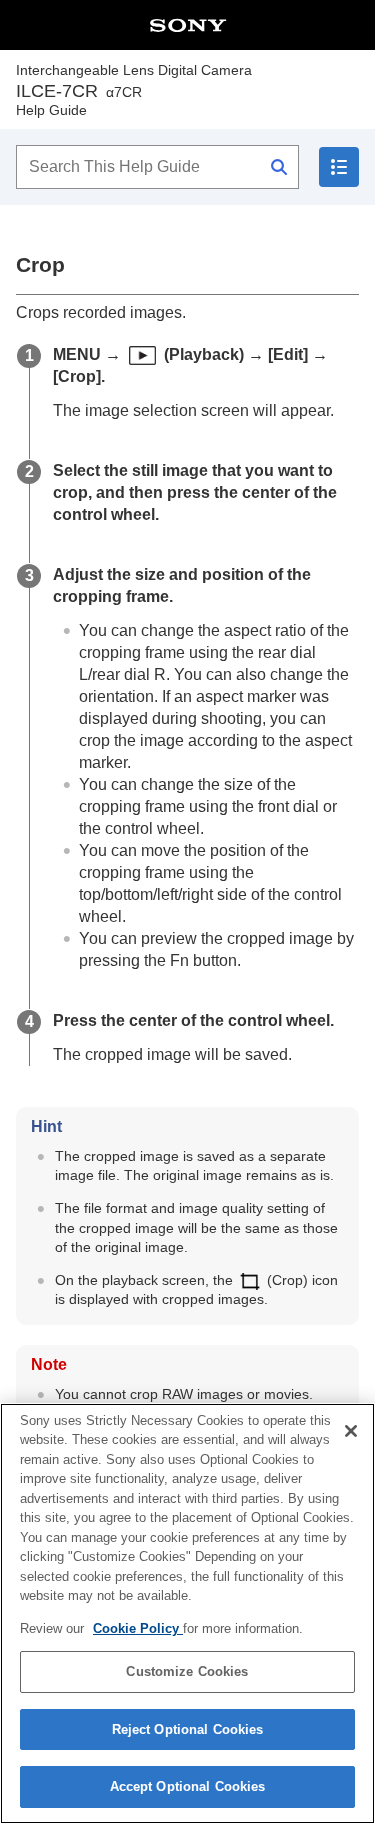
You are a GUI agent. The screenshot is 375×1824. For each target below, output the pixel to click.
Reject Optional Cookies (188, 1729)
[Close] (351, 1431)
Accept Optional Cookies (188, 1786)
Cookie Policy (138, 1628)
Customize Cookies (187, 1671)
